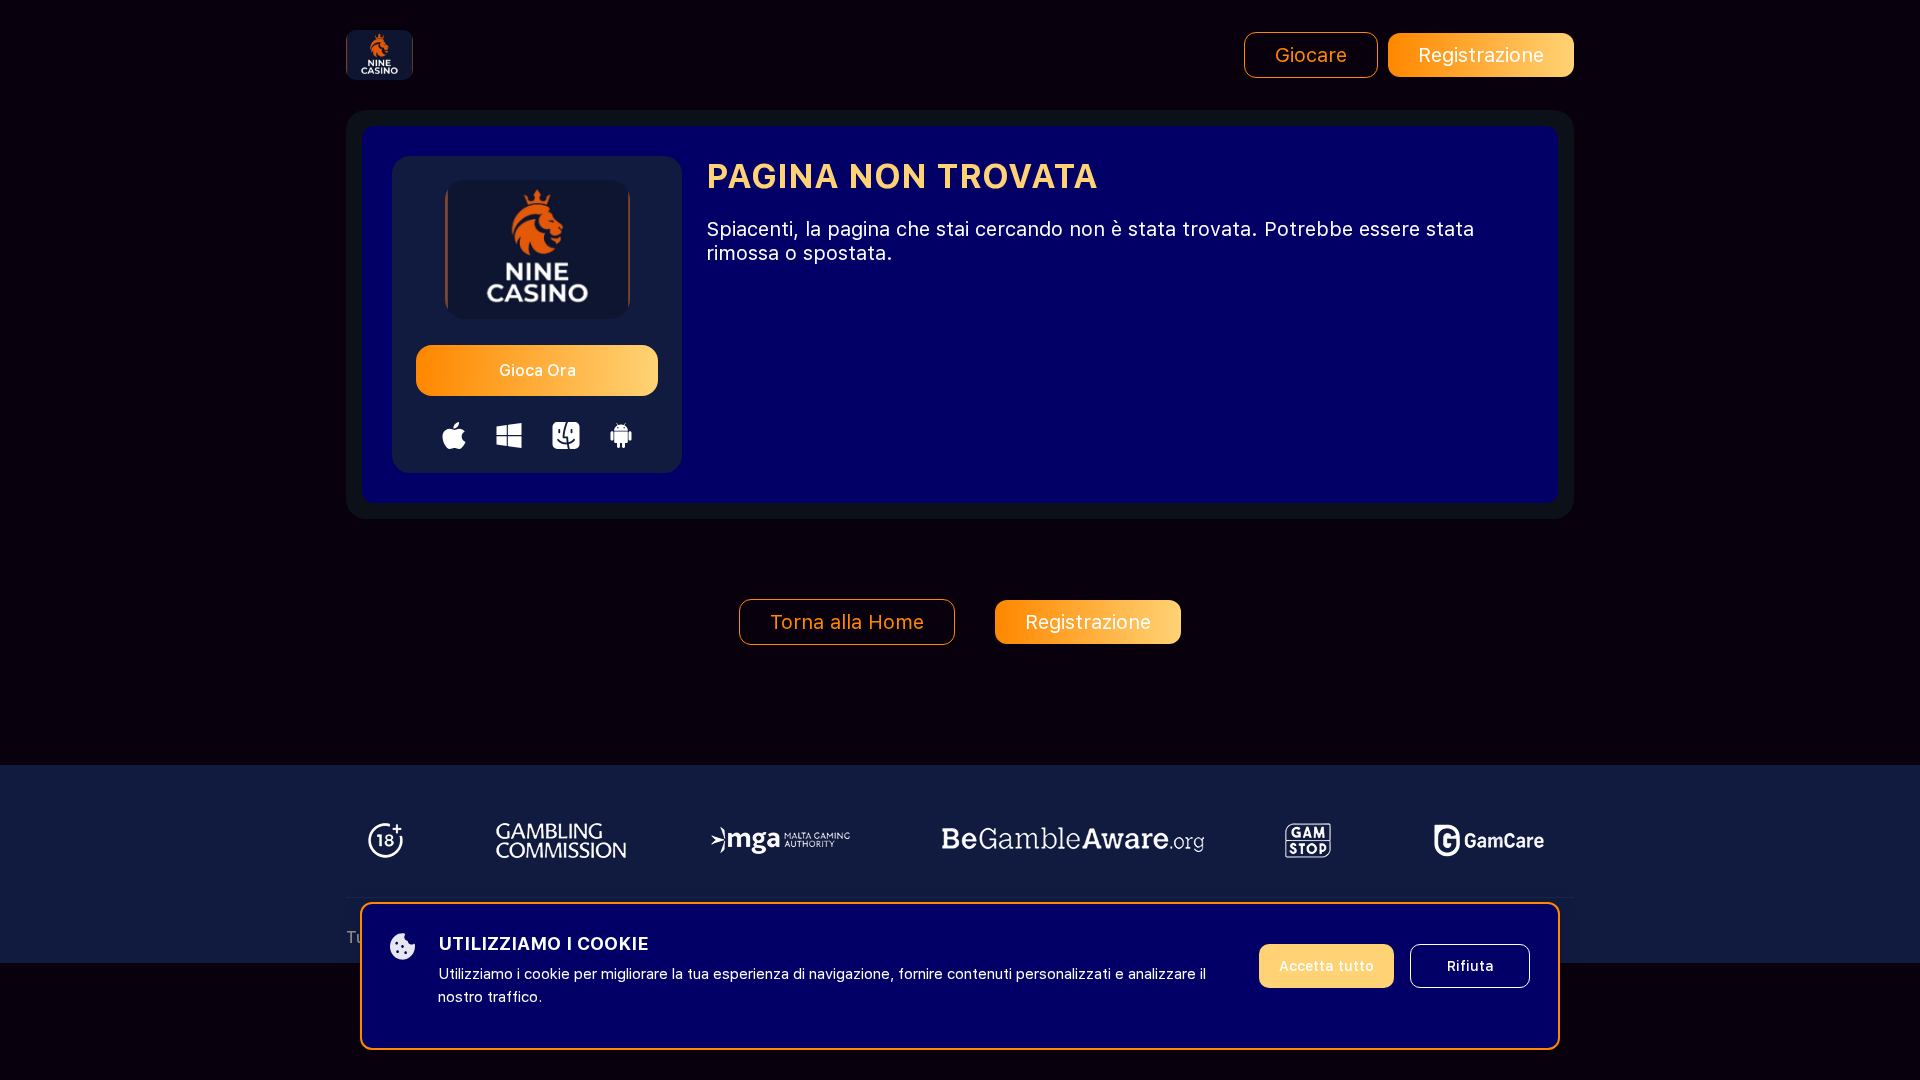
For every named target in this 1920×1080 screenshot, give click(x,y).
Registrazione (1481, 55)
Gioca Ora (537, 370)
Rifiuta (1470, 966)
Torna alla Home (847, 622)
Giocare (1311, 55)
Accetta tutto (1326, 966)
